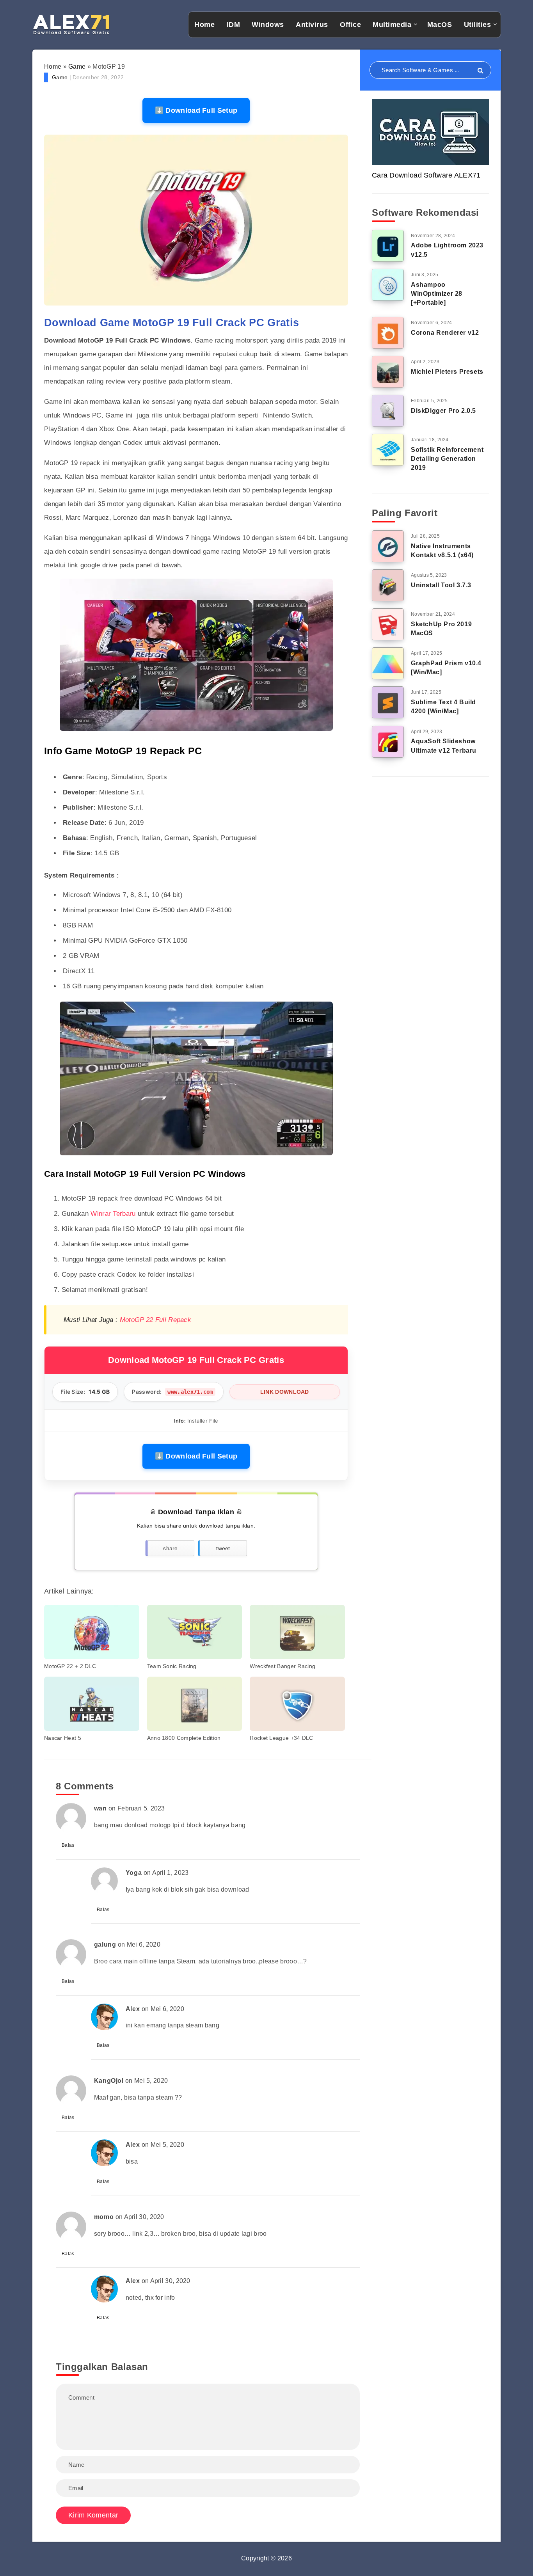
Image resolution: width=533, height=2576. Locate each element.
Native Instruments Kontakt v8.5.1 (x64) (442, 551)
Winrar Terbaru (113, 1214)
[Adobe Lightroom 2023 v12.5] (388, 246)
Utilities (478, 25)
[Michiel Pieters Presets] (388, 372)
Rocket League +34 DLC (281, 1738)
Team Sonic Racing (172, 1666)
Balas (68, 1845)
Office (350, 25)
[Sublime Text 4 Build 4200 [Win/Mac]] (388, 702)
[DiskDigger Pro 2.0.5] (388, 411)
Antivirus (312, 25)
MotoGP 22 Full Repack (155, 1320)
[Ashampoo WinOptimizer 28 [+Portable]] (388, 285)
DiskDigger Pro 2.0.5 (443, 411)
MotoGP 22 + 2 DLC (70, 1666)
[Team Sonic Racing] (195, 1632)
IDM (234, 25)
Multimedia (392, 25)
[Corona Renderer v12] (388, 333)
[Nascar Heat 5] (92, 1704)
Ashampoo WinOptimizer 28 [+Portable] (437, 294)
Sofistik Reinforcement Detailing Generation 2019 (447, 459)
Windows (268, 25)
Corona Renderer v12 (445, 333)
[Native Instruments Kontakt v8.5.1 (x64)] (388, 546)
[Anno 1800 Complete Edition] (195, 1704)
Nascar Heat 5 (63, 1738)
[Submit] (481, 71)
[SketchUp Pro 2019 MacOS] (388, 624)
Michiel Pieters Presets (447, 372)
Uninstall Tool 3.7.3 (441, 585)
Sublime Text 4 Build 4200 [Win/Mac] (443, 707)
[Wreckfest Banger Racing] (297, 1632)
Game (77, 67)
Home (204, 25)
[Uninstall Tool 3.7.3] (388, 585)
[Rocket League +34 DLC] (297, 1704)
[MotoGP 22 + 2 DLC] (92, 1632)
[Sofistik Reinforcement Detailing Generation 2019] (388, 450)
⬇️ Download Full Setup (196, 110)
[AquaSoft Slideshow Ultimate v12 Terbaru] (388, 742)
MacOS (440, 25)
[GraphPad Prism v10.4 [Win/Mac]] (388, 663)
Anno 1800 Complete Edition (184, 1738)
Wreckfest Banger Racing (282, 1666)
